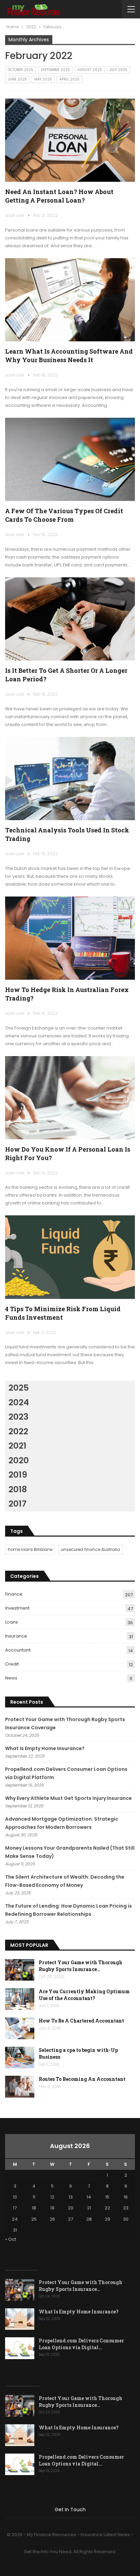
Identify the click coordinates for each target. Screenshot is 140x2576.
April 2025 (69, 79)
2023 (19, 1417)
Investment (17, 1608)
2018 (18, 1489)
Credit (12, 1664)
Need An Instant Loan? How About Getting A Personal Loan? (59, 196)
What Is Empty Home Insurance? (45, 1748)
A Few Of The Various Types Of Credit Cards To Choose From (64, 515)
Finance (14, 1594)
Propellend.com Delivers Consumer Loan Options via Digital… (81, 2344)
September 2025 (55, 70)
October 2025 (21, 70)
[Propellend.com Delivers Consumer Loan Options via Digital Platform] (20, 2348)
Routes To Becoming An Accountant (82, 2079)
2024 (19, 1402)
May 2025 (43, 79)
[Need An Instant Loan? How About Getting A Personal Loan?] (70, 140)
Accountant (18, 1650)
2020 (19, 1460)
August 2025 (90, 70)
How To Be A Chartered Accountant (81, 2021)
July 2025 (118, 70)
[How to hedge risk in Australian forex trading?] (70, 938)
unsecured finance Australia (90, 1549)
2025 (19, 1388)
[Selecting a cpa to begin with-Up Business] (20, 2058)
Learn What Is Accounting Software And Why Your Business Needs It (69, 356)
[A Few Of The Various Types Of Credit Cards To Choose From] (70, 459)
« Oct (11, 2239)
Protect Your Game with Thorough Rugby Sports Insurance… (81, 1966)
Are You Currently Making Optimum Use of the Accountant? (84, 1995)
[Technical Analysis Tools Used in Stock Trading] (70, 779)
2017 (17, 1504)
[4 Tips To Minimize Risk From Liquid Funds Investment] (70, 1257)
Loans (12, 1622)
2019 (18, 1475)
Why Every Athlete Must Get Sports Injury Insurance (68, 1798)
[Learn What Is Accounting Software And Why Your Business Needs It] (70, 300)
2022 (18, 1431)
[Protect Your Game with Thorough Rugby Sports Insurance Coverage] (20, 1970)
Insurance (16, 1636)
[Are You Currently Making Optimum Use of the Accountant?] (20, 1999)
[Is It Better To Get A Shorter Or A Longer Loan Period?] (70, 619)
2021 (17, 1446)
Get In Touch (70, 2510)
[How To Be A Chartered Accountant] (20, 2028)
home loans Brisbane (30, 1549)
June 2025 (17, 79)
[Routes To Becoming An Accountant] (20, 2087)
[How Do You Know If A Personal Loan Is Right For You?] (70, 1098)
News (11, 1678)
